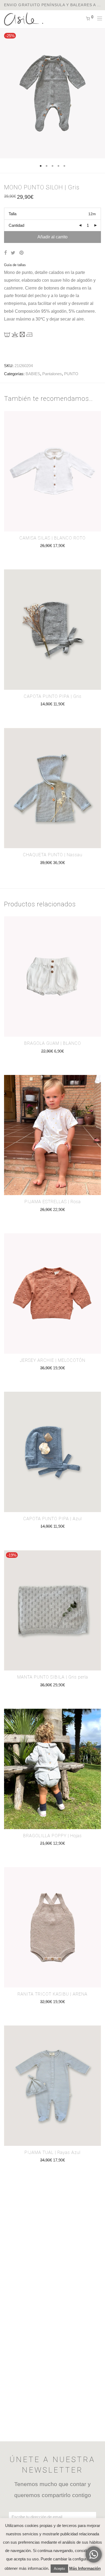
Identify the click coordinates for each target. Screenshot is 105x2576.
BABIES (33, 374)
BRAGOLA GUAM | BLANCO (53, 1043)
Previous (5, 100)
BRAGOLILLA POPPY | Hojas (52, 1836)
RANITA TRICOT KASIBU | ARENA (52, 1994)
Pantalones (52, 374)
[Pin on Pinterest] (22, 253)
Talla (13, 214)
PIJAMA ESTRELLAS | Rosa (53, 1202)
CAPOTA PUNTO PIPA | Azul (52, 1519)
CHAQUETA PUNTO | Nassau (53, 855)
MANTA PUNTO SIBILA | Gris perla (53, 1677)
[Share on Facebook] (5, 253)
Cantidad (16, 225)
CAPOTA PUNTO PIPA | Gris (53, 696)
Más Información (85, 2568)
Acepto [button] (59, 2569)
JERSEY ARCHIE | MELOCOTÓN (53, 1360)
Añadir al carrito (52, 237)
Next (100, 100)
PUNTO (71, 374)
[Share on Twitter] (13, 253)
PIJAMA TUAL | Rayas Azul (52, 2152)
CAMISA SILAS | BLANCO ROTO (52, 538)
